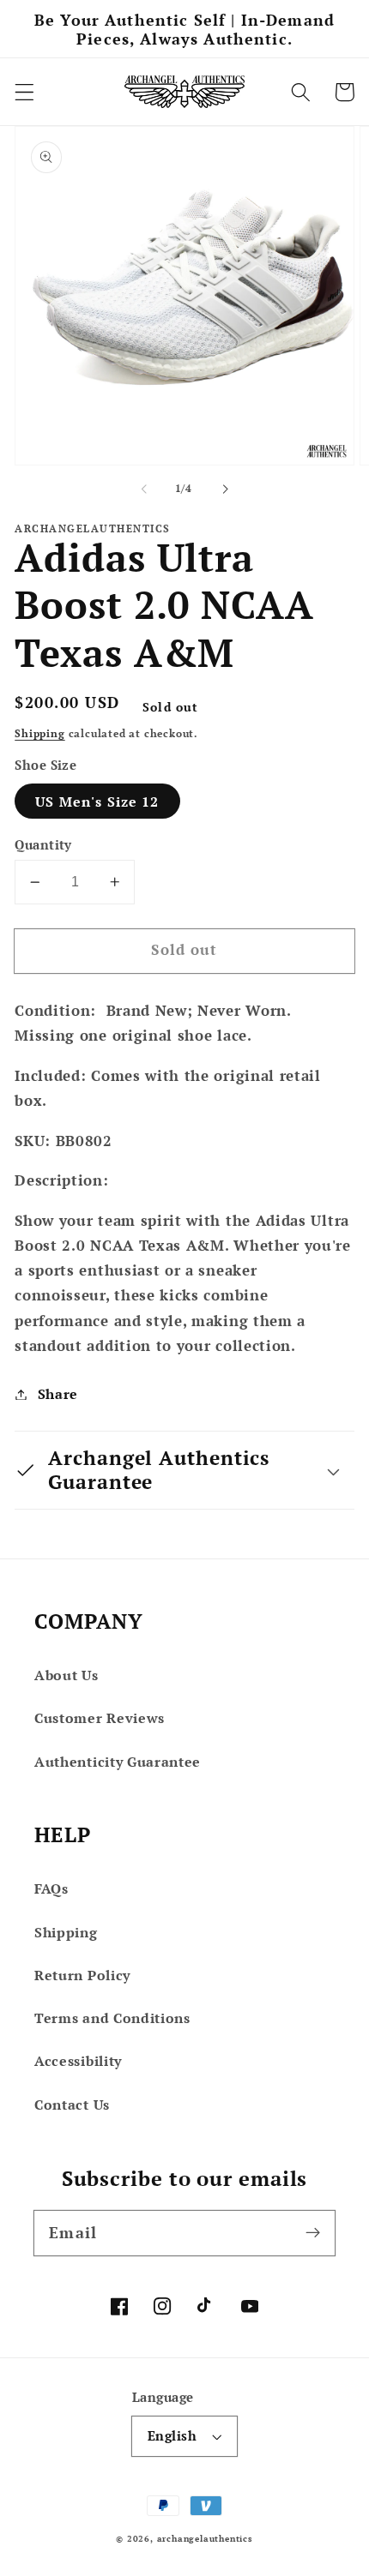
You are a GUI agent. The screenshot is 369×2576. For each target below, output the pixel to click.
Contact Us (72, 2105)
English (172, 2435)
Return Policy (82, 1975)
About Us (67, 1675)
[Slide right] (225, 489)
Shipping (39, 733)
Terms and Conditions (112, 2018)
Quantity (43, 844)
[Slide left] (144, 489)
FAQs (51, 1888)
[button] (24, 92)
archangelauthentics (205, 2539)
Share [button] (58, 1394)
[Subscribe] (313, 2233)
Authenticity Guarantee (118, 1762)
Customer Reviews (100, 1718)
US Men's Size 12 (97, 802)
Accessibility (78, 2061)
